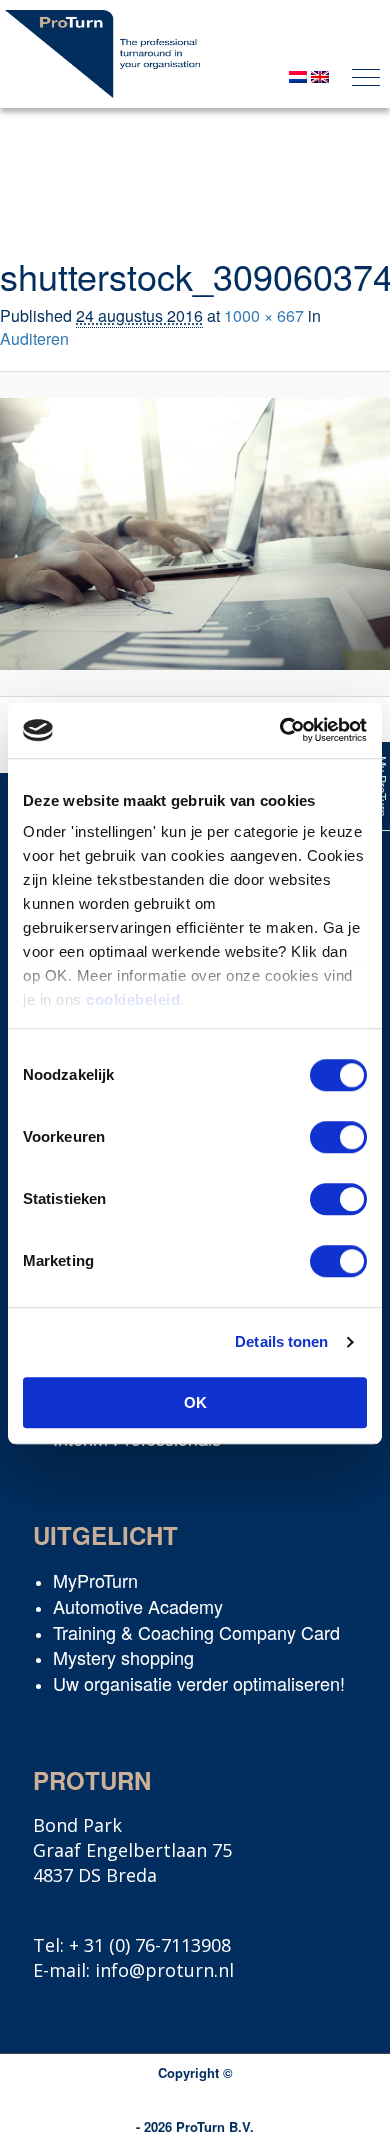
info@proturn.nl (164, 1970)
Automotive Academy (138, 1606)
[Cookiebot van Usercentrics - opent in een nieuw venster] (280, 730)
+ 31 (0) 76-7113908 (150, 1945)
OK (195, 1402)
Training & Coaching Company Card (196, 1632)
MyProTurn (95, 1580)
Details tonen (281, 1341)
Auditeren (34, 338)
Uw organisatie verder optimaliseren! (199, 1683)
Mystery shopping (123, 1657)
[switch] (338, 1137)
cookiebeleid (133, 999)
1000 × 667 (264, 315)
